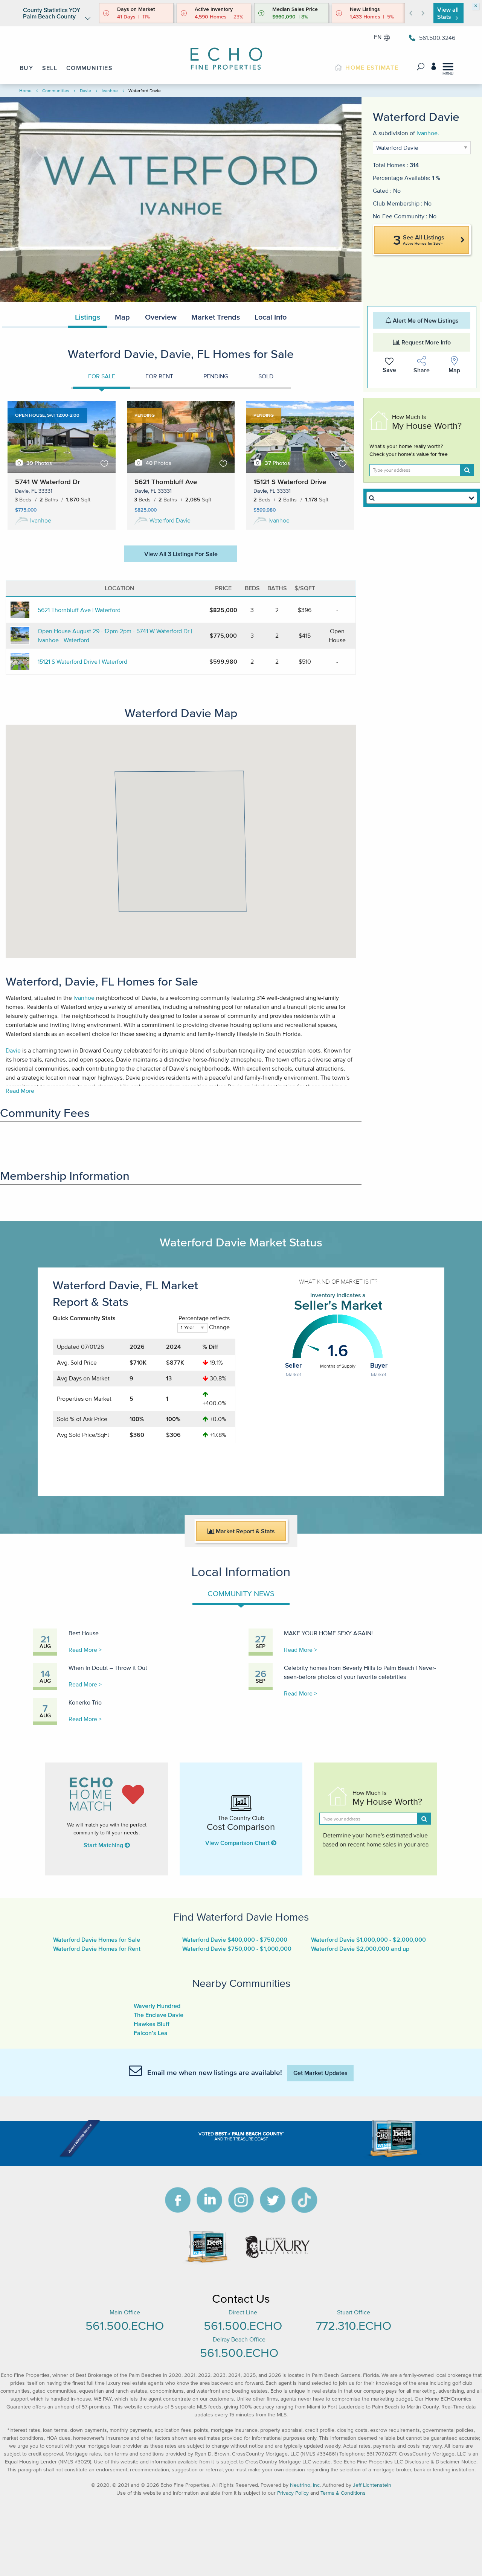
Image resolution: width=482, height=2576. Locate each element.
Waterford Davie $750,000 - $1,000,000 (237, 1948)
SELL (50, 68)
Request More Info (425, 342)
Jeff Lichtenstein (372, 2485)
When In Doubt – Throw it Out (108, 1668)
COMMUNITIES (89, 68)
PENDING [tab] (216, 376)
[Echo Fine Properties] (232, 54)
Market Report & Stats (245, 1531)
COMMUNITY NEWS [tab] (241, 1593)
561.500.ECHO (125, 2325)
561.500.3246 (437, 38)
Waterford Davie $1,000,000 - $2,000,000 (368, 1939)
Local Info (271, 317)
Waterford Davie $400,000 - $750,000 (235, 1939)
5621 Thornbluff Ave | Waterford (79, 610)
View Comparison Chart (238, 1843)
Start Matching (104, 1845)
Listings (88, 317)
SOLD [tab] (266, 376)
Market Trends (216, 317)
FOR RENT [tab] (159, 376)
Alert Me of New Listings (425, 320)
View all (448, 13)
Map (122, 317)
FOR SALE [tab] (102, 376)
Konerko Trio (85, 1702)
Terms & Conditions (343, 2493)
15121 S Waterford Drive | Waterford (82, 661)
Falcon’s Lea (151, 2033)
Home (25, 91)
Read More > (85, 1650)
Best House (84, 1633)
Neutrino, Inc (305, 2485)
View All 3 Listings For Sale (181, 554)
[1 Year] (192, 1331)
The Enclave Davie (159, 2015)
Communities (56, 91)
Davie (85, 91)
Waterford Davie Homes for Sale (97, 1939)
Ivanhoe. (428, 133)
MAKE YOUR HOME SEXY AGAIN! (328, 1633)
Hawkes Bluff (152, 2024)
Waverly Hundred (157, 2006)
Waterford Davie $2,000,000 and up (360, 1948)
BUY (26, 68)
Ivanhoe (110, 91)
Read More (20, 1091)
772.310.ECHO (354, 2325)
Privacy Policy (293, 2493)
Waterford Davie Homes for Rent (97, 1948)
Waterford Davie (170, 520)
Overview (161, 317)
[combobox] (422, 498)
